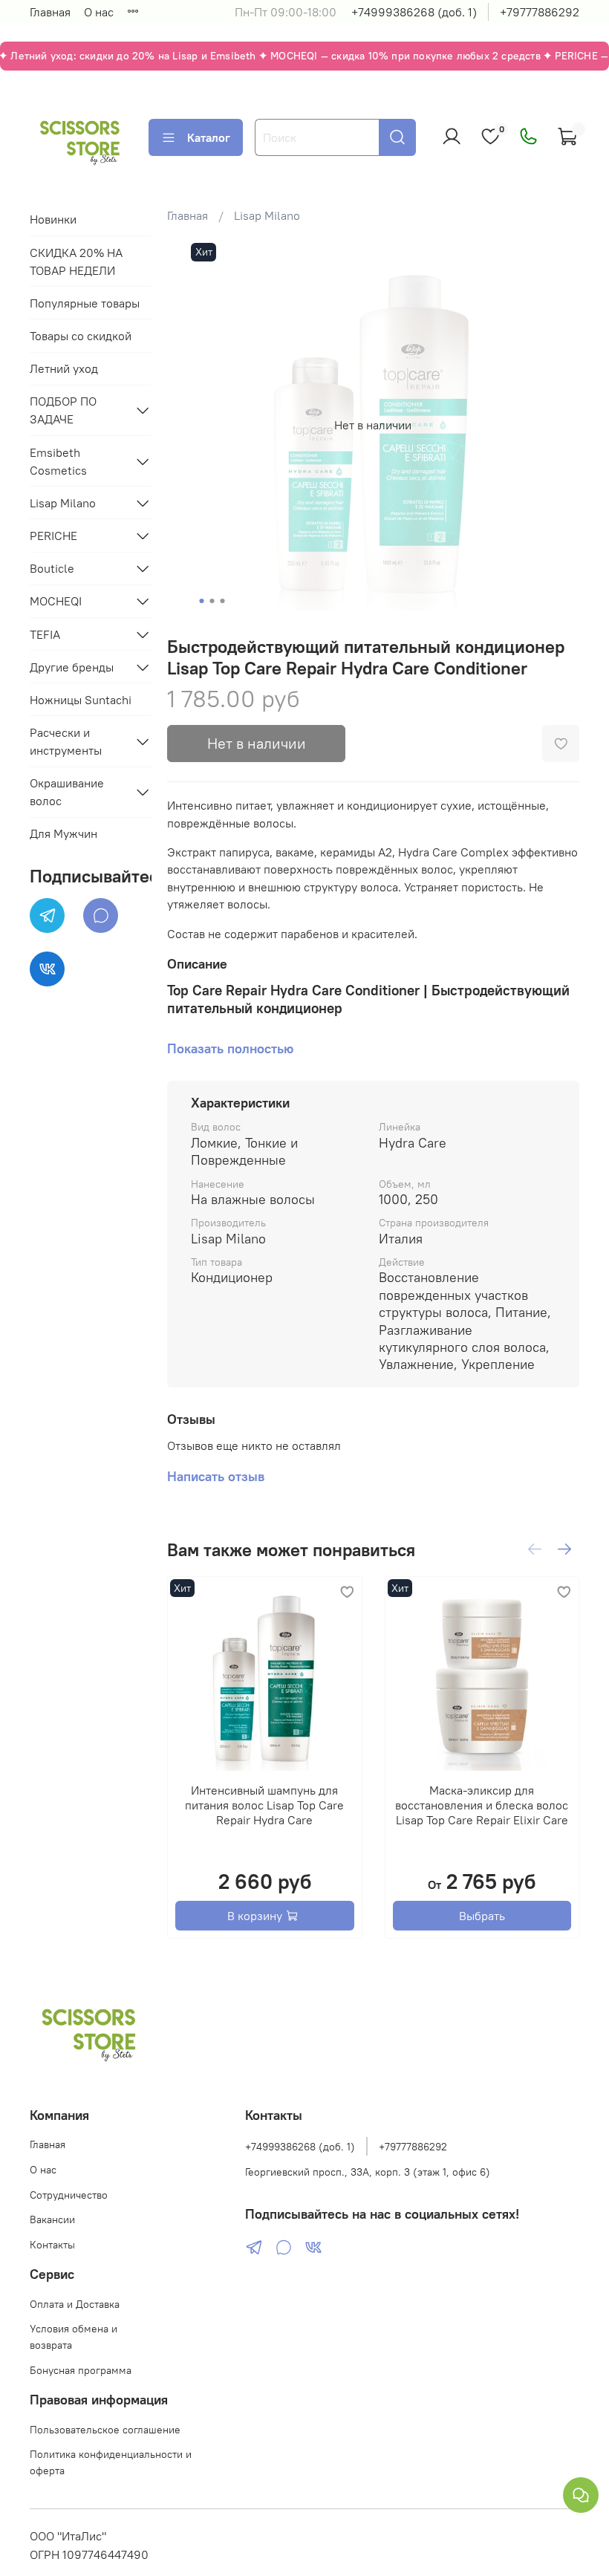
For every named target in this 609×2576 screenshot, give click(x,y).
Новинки (53, 219)
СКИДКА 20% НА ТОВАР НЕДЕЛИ (76, 261)
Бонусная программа (81, 2370)
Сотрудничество (69, 2195)
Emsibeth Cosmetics (58, 461)
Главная (50, 12)
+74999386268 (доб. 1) (414, 12)
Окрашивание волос (67, 792)
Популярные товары (85, 303)
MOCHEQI (56, 601)
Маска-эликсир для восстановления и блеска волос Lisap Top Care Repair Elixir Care (482, 1805)
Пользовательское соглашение (105, 2430)
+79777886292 (540, 12)
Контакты (52, 2245)
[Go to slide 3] (223, 601)
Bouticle (52, 568)
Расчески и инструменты (66, 741)
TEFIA (45, 634)
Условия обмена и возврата (74, 2337)
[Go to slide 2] (212, 601)
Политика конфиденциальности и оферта (111, 2462)
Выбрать (482, 1916)
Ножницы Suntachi (81, 700)
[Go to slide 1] (202, 601)
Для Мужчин (63, 833)
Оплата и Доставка (75, 2304)
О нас (99, 12)
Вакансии (52, 2219)
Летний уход (64, 368)
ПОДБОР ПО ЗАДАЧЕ (63, 410)
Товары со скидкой (81, 336)
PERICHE (53, 536)
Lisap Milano (267, 215)
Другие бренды (72, 667)
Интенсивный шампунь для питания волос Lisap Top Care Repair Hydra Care (264, 1805)
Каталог (209, 137)
